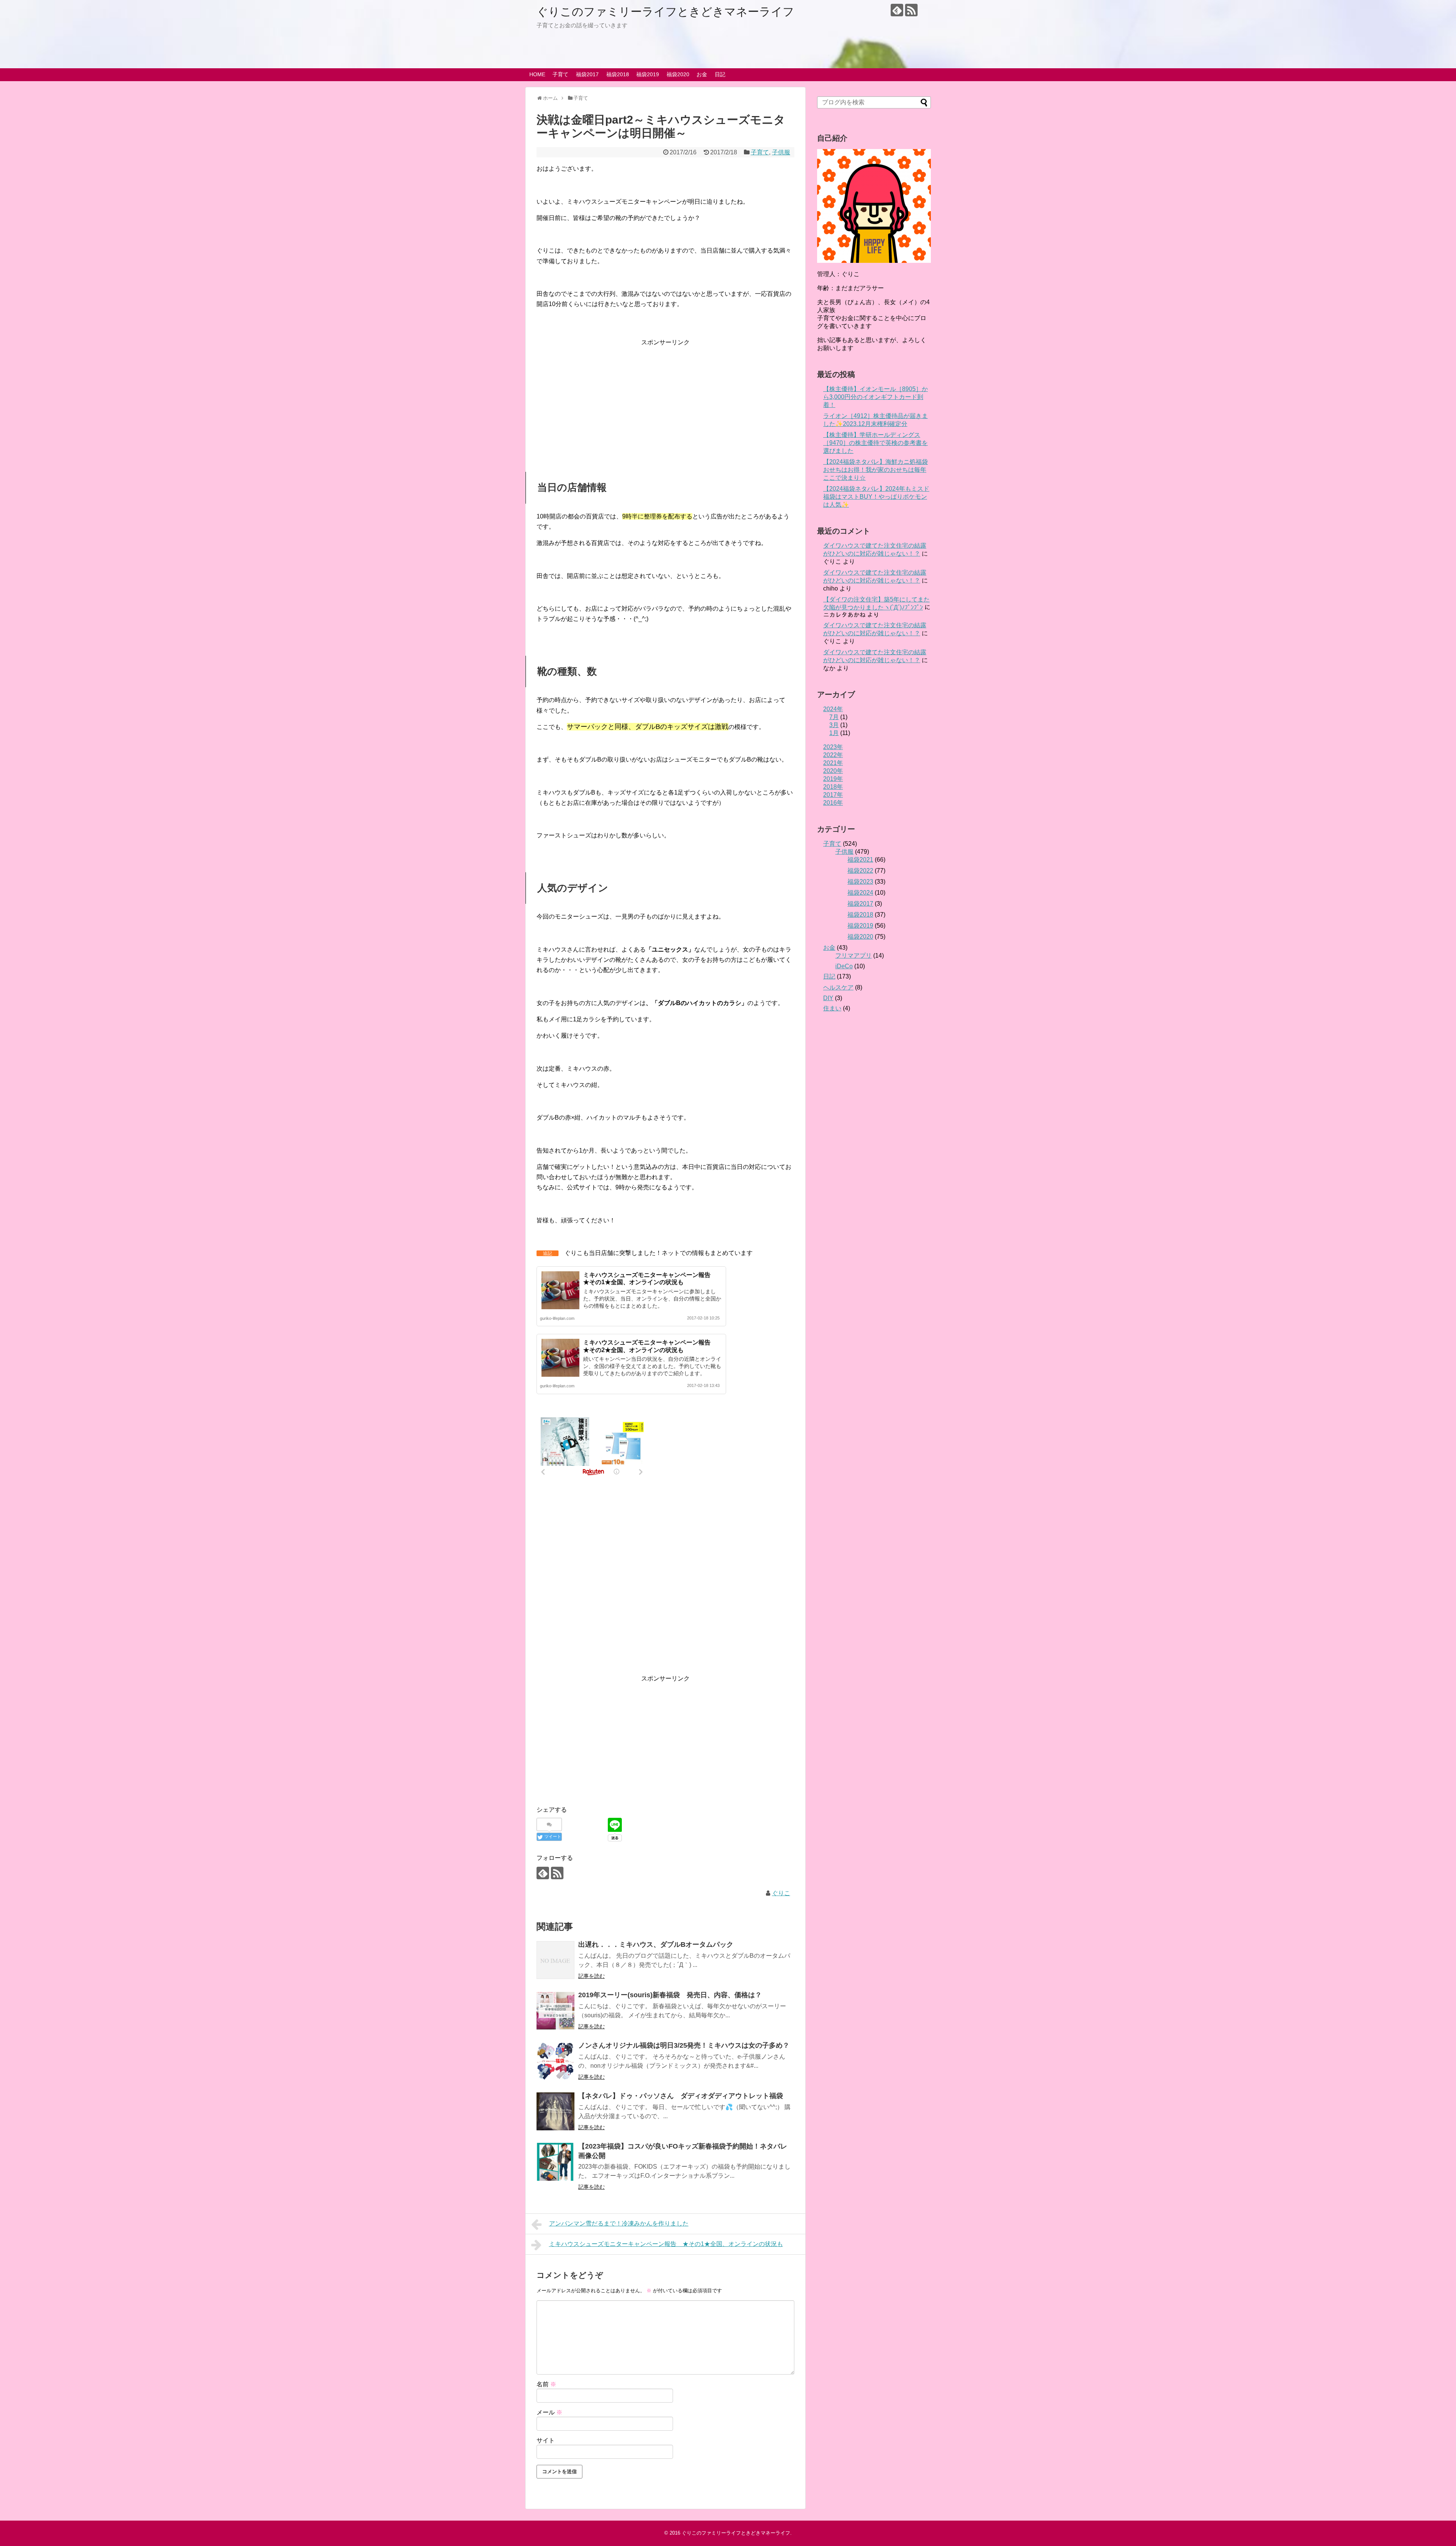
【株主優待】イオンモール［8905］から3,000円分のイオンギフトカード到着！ (875, 397)
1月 (834, 733)
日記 (720, 74)
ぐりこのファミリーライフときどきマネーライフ (665, 12)
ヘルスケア (838, 987)
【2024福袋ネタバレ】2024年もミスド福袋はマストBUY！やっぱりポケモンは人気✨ (876, 497)
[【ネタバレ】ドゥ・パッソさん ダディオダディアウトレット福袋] (555, 2111)
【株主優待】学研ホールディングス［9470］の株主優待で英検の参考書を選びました (875, 443)
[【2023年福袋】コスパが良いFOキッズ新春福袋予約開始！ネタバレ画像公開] (555, 2162)
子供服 (781, 152)
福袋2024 (860, 893)
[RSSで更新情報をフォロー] (911, 10)
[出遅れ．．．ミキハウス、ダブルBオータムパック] (555, 1960)
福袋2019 (648, 74)
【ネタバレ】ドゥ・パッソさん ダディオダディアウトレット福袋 (681, 2096)
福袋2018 (618, 74)
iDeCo (844, 966)
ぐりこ (781, 1893)
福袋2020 (678, 74)
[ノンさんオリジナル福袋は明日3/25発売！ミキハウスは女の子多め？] (555, 2061)
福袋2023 (860, 882)
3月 (834, 725)
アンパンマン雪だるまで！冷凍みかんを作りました (619, 2223)
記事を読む (591, 1976)
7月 (834, 717)
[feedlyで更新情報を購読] (897, 10)
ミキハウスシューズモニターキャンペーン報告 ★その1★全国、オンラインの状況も (666, 2244)
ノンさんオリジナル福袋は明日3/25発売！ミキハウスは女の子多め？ (684, 2045)
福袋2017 (587, 74)
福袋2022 (860, 871)
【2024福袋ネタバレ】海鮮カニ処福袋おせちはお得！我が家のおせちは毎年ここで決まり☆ (875, 470)
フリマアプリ (854, 956)
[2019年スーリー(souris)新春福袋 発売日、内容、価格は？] (555, 2010)
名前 (546, 2384)
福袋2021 (860, 860)
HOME (537, 74)
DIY (828, 998)
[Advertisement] (665, 401)
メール (549, 2412)
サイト (546, 2440)
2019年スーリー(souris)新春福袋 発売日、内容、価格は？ (670, 1995)
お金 (702, 74)
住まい (832, 1008)
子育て (560, 74)
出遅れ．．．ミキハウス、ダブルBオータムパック (656, 1944)
